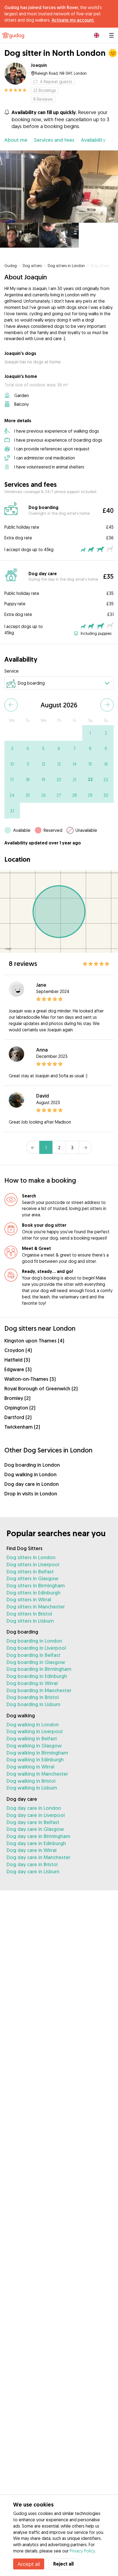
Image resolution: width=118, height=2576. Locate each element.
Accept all (29, 2564)
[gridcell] (90, 733)
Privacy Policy (82, 2551)
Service (12, 671)
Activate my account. (73, 20)
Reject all (63, 2564)
